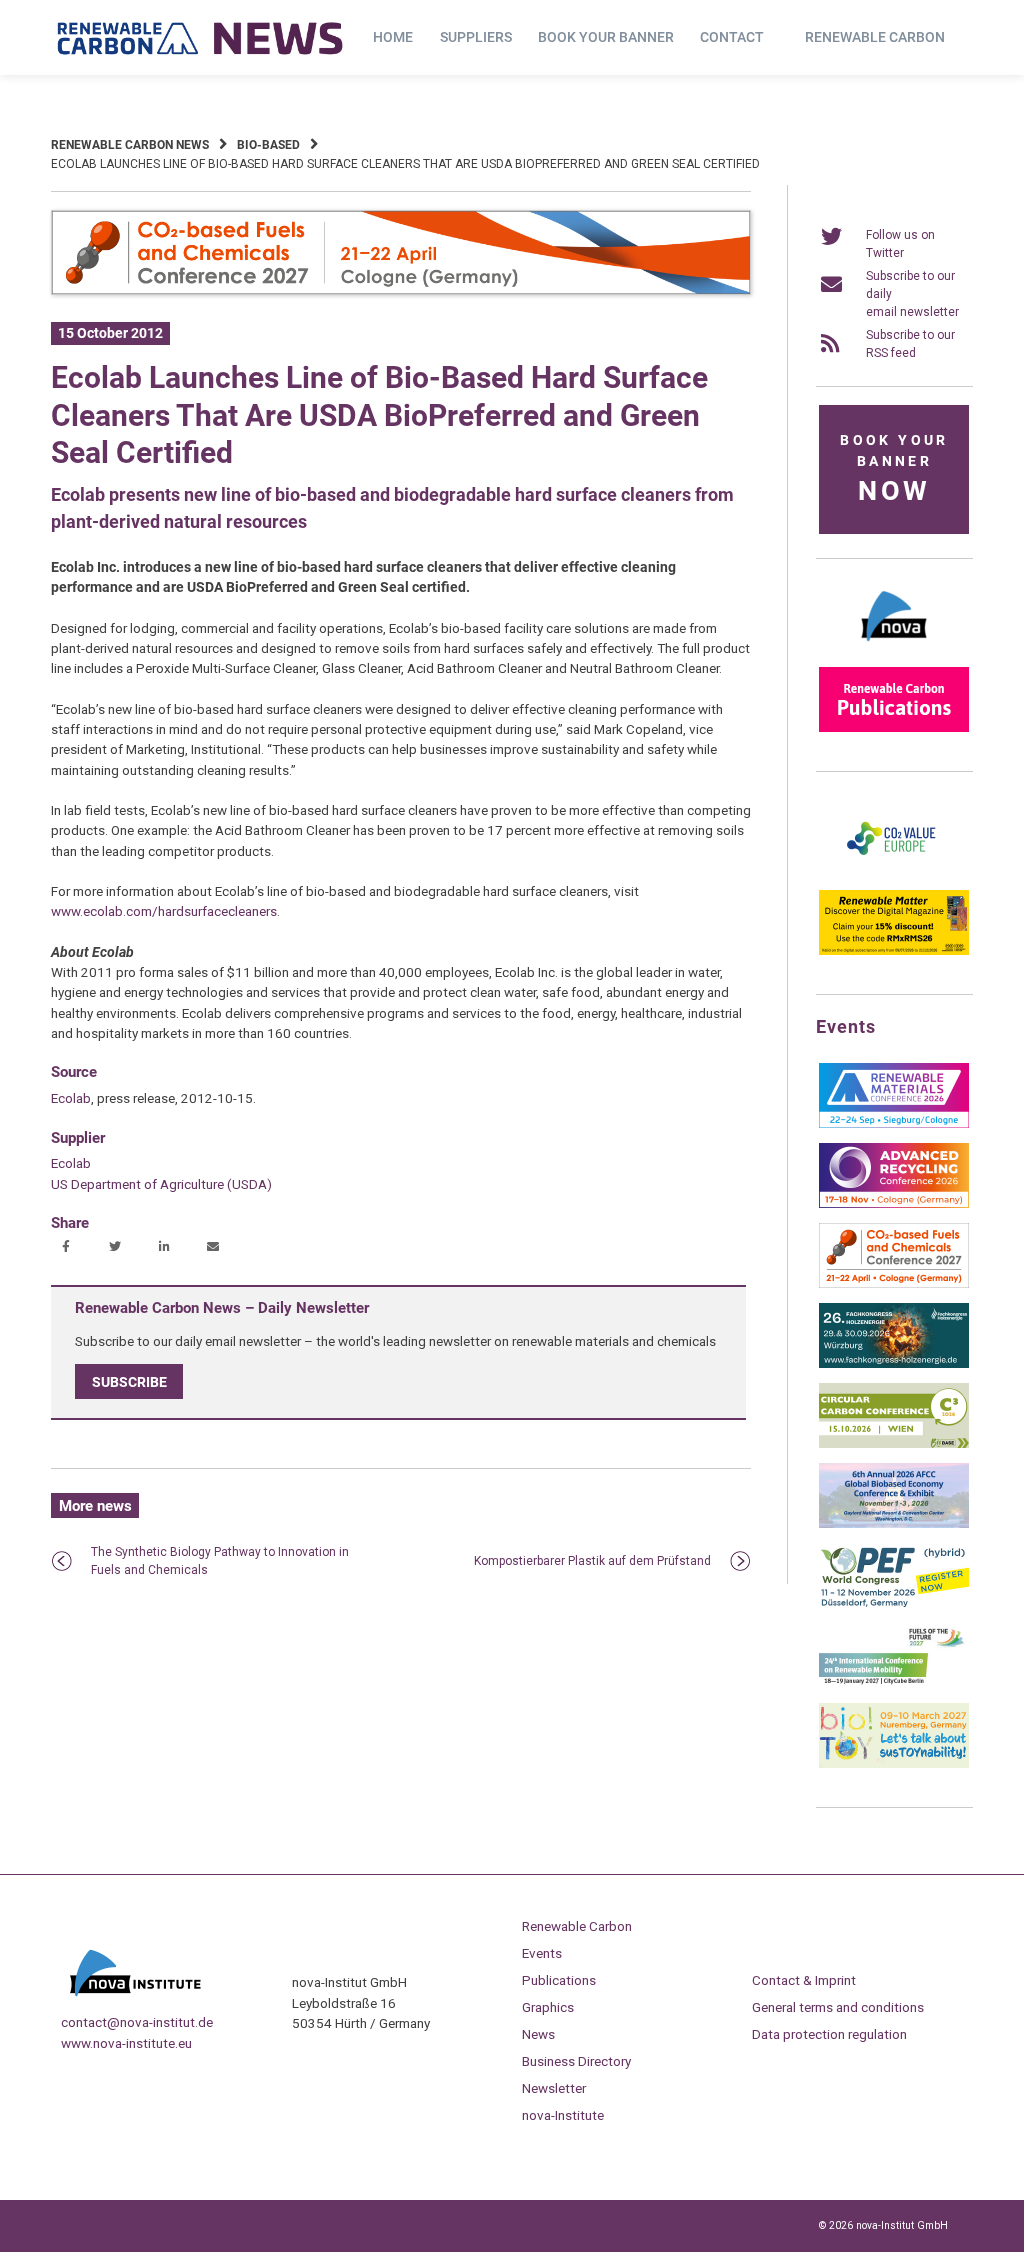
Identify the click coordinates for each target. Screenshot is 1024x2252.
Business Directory (576, 2061)
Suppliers (476, 37)
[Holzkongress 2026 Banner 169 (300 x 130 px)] (894, 1364)
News (538, 2034)
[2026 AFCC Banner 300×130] (894, 1524)
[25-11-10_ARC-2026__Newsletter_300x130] (894, 1204)
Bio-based (268, 145)
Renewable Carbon (875, 37)
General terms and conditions (838, 2007)
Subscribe (129, 1382)
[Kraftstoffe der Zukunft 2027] (894, 1684)
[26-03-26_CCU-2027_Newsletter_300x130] (894, 1284)
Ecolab (71, 1098)
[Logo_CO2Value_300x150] (894, 871)
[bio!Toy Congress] (894, 1764)
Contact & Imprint (804, 1980)
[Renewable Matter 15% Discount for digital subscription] (894, 951)
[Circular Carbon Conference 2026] (894, 1444)
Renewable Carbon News (130, 145)
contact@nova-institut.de (137, 2022)
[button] (68, 1248)
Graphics (548, 2007)
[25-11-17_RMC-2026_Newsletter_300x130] (894, 1124)
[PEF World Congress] (894, 1604)
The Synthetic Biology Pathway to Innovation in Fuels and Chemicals (220, 1561)
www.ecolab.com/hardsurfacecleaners (164, 911)
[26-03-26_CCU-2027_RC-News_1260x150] (401, 291)
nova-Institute (563, 2115)
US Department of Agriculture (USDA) (161, 1184)
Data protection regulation (829, 2034)
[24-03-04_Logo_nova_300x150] (894, 648)
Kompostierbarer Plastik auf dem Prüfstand (592, 1561)
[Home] (201, 38)
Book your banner (606, 37)
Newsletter (554, 2088)
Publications (559, 1980)
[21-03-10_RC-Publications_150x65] (894, 728)
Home (393, 37)
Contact (732, 37)
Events (542, 1953)
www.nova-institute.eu (126, 2043)
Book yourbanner (894, 469)
